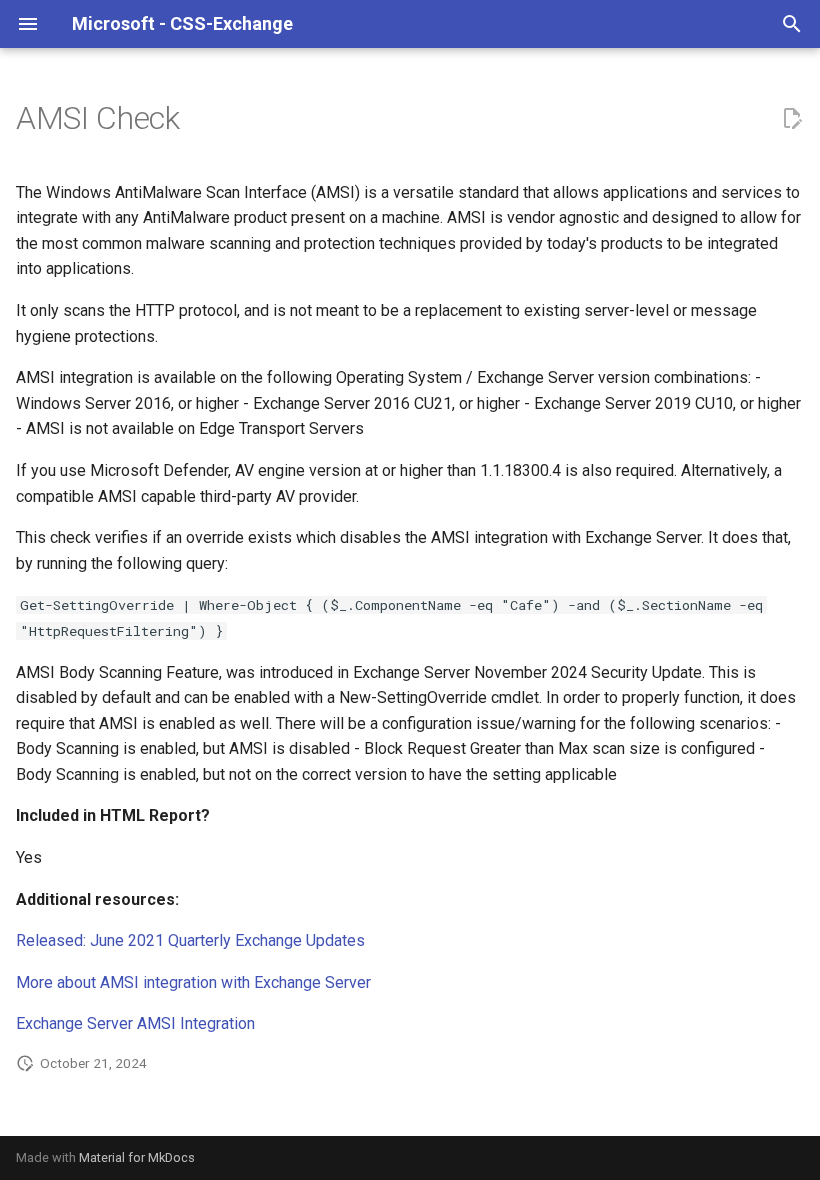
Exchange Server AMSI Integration (135, 1023)
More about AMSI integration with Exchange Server (193, 982)
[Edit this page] (792, 119)
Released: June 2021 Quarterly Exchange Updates (190, 940)
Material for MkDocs (137, 1157)
